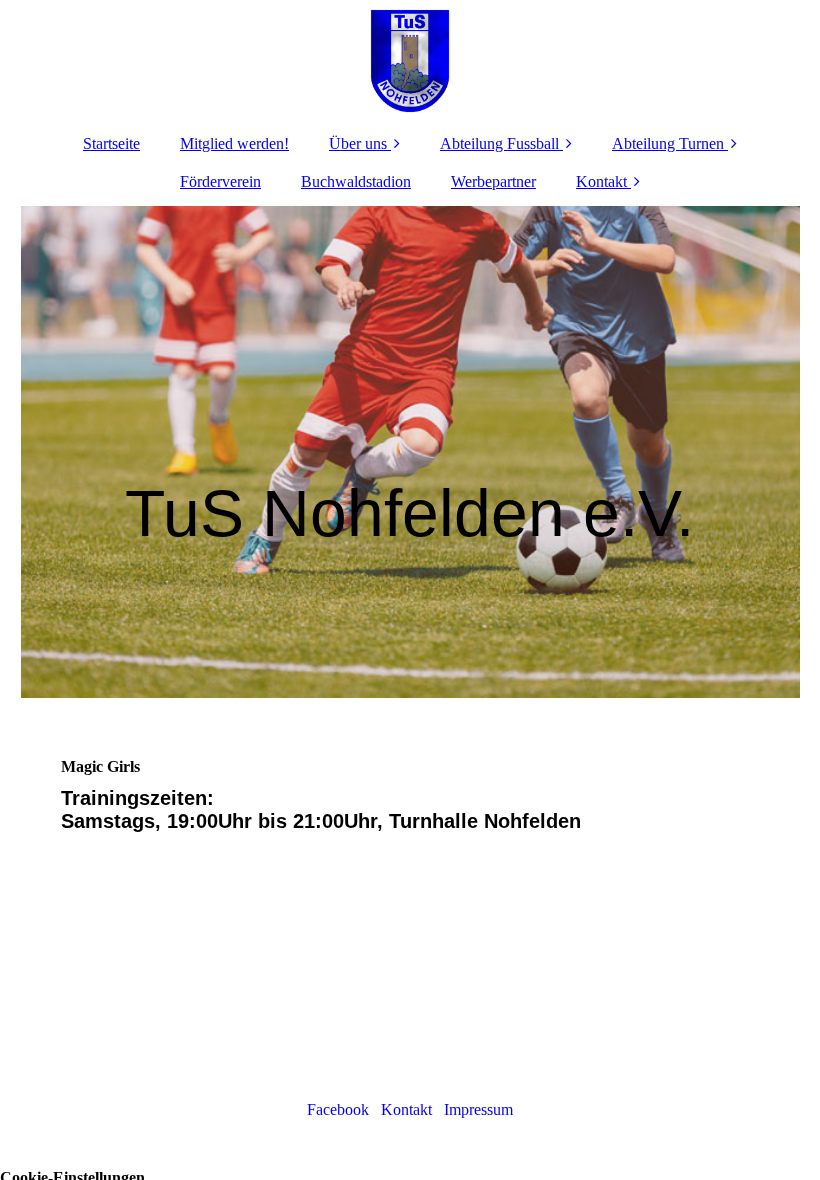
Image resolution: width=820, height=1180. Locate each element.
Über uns (358, 143)
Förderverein (220, 181)
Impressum (478, 1109)
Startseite (111, 143)
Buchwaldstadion (356, 181)
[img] (410, 60)
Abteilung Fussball (499, 143)
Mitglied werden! (234, 143)
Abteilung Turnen (668, 143)
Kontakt (601, 181)
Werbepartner (493, 181)
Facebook (344, 1109)
